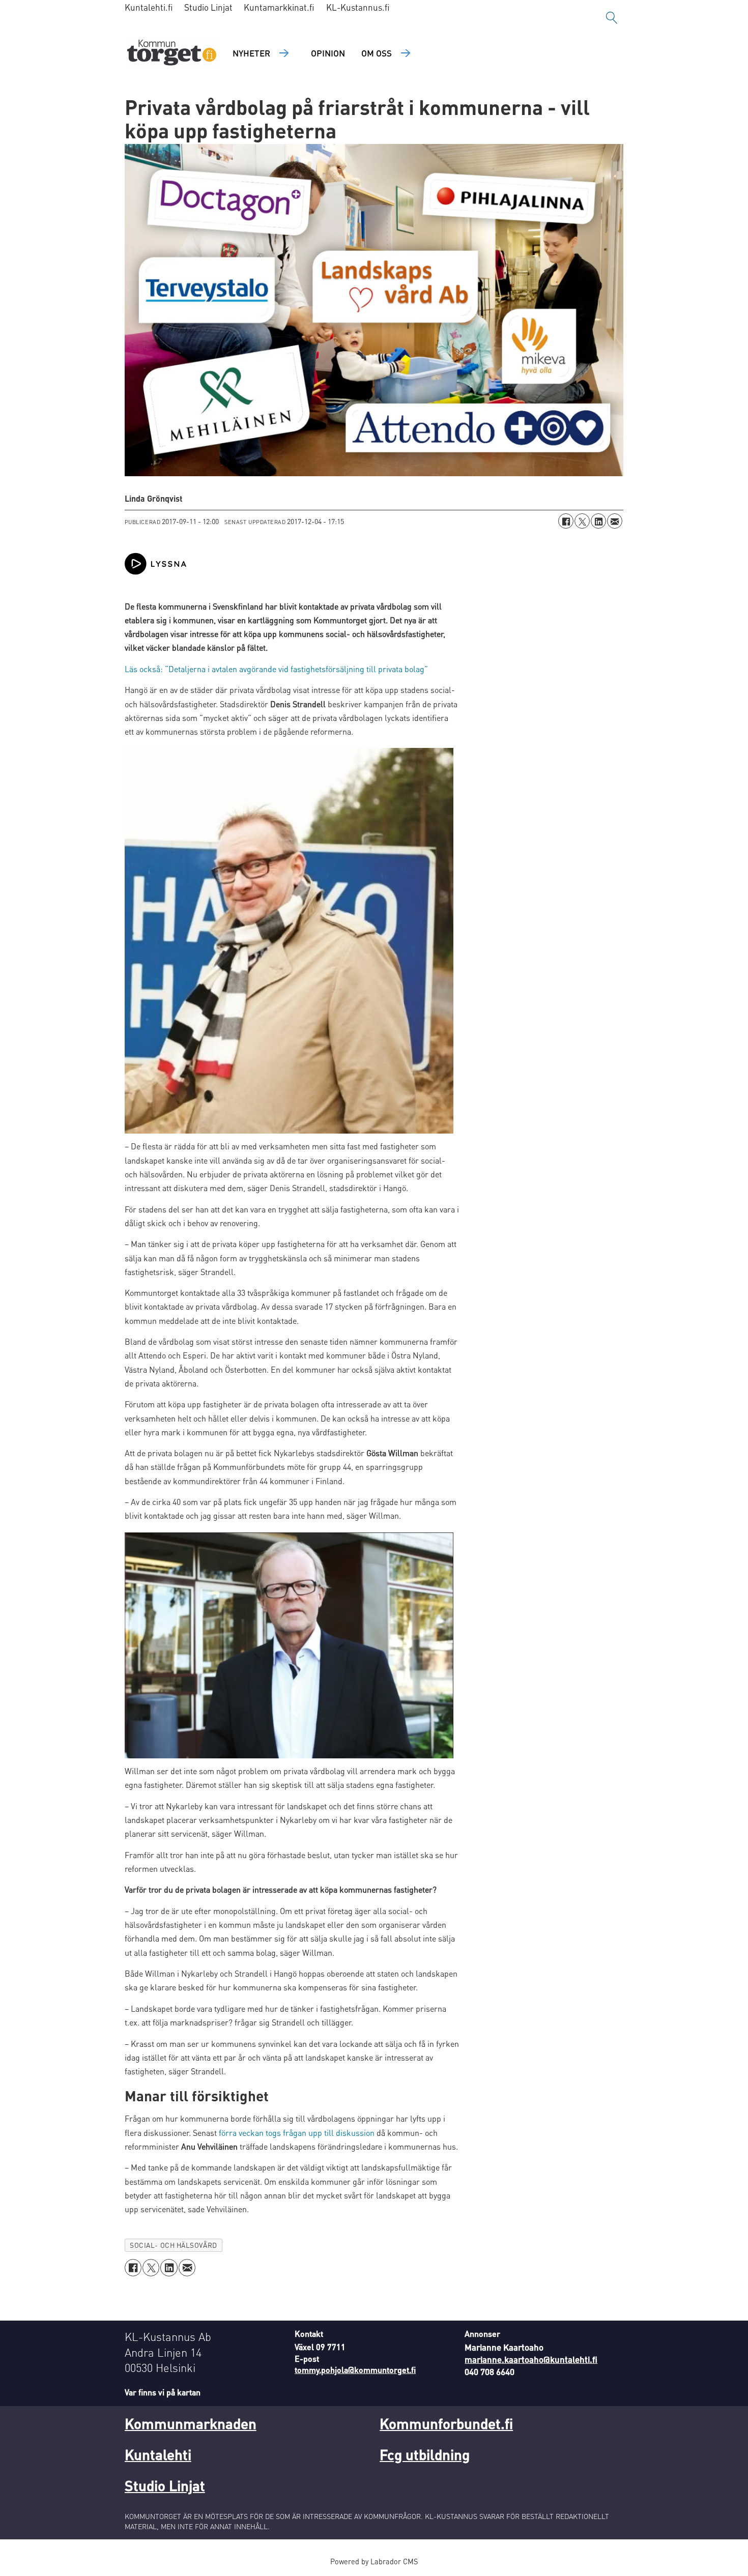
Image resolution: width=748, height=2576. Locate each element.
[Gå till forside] (172, 54)
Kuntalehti (158, 2454)
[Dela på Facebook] (566, 521)
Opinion (328, 53)
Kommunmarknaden (191, 2423)
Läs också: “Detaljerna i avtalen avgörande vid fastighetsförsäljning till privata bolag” (276, 669)
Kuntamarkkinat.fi (279, 7)
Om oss (377, 53)
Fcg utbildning (425, 2454)
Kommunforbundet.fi (446, 2423)
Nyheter (251, 53)
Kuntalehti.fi (149, 7)
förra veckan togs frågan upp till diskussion (298, 2133)
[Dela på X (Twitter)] (582, 521)
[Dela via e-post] (615, 521)
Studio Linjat (208, 7)
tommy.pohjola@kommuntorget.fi (355, 2370)
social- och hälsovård (173, 2245)
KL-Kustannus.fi (358, 7)
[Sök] (612, 18)
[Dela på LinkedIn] (598, 521)
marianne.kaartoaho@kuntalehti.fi (531, 2359)
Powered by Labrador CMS (374, 2561)
